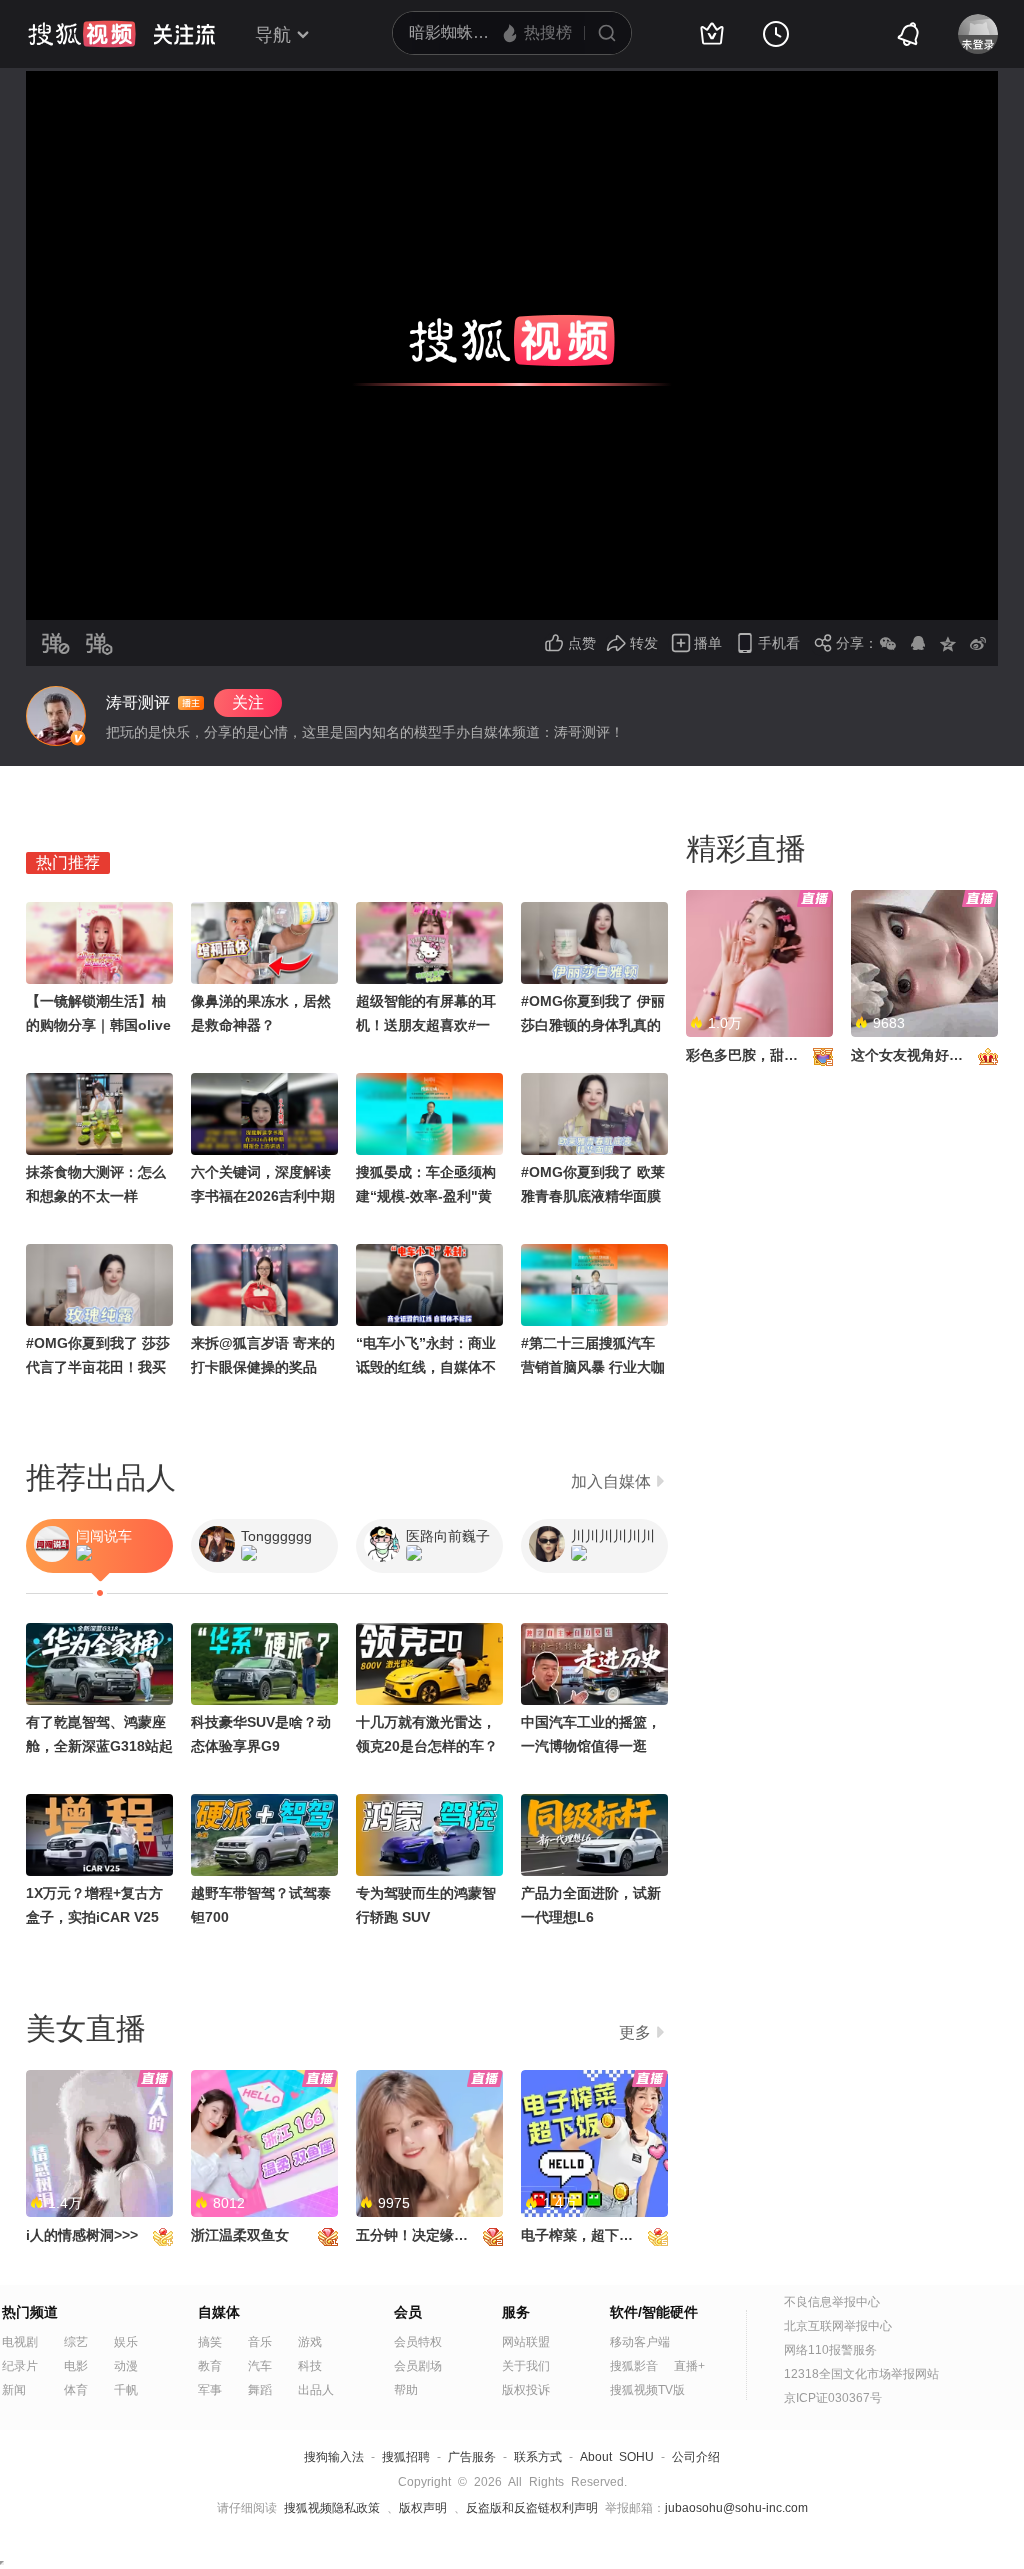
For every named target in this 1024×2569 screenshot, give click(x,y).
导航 (273, 35)
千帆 (126, 2390)
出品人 (316, 2390)
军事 (210, 2390)
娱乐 (126, 2342)
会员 (408, 2312)
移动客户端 (640, 2342)
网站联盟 (526, 2342)
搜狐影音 (634, 2366)
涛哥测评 (138, 702)
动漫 (126, 2366)
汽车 (260, 2366)
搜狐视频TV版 (647, 2390)
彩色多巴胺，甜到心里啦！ (770, 1055)
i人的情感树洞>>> (82, 2235)
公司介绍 (696, 2457)
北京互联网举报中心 (838, 2326)
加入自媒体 (611, 1481)
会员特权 (418, 2342)
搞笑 (210, 2342)
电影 (76, 2366)
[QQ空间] (948, 643)
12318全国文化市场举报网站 (861, 2374)
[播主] (56, 716)
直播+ (689, 2366)
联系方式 (538, 2457)
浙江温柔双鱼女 (240, 2235)
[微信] (888, 643)
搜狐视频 (82, 34)
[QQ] (918, 643)
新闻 (14, 2390)
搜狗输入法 (334, 2457)
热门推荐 (68, 862)
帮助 (406, 2390)
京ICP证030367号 (833, 2398)
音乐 (260, 2342)
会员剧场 (418, 2366)
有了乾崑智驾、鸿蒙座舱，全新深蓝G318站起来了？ (99, 1746)
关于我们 (526, 2366)
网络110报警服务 (830, 2350)
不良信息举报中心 (832, 2302)
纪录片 (20, 2366)
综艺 (76, 2342)
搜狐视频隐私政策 (332, 2508)
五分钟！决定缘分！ (419, 2235)
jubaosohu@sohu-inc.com (736, 2508)
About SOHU (617, 2457)
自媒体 (219, 2312)
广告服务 (472, 2457)
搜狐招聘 (406, 2457)
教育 (210, 2366)
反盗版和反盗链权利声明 (532, 2508)
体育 (76, 2390)
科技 (310, 2366)
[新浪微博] (978, 643)
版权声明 (423, 2508)
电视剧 (20, 2342)
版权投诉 (526, 2390)
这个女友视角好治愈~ (918, 1055)
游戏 (310, 2342)
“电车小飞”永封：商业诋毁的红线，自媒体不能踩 (426, 1367)
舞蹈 (260, 2390)
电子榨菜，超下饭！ (584, 2235)
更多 (635, 2032)
